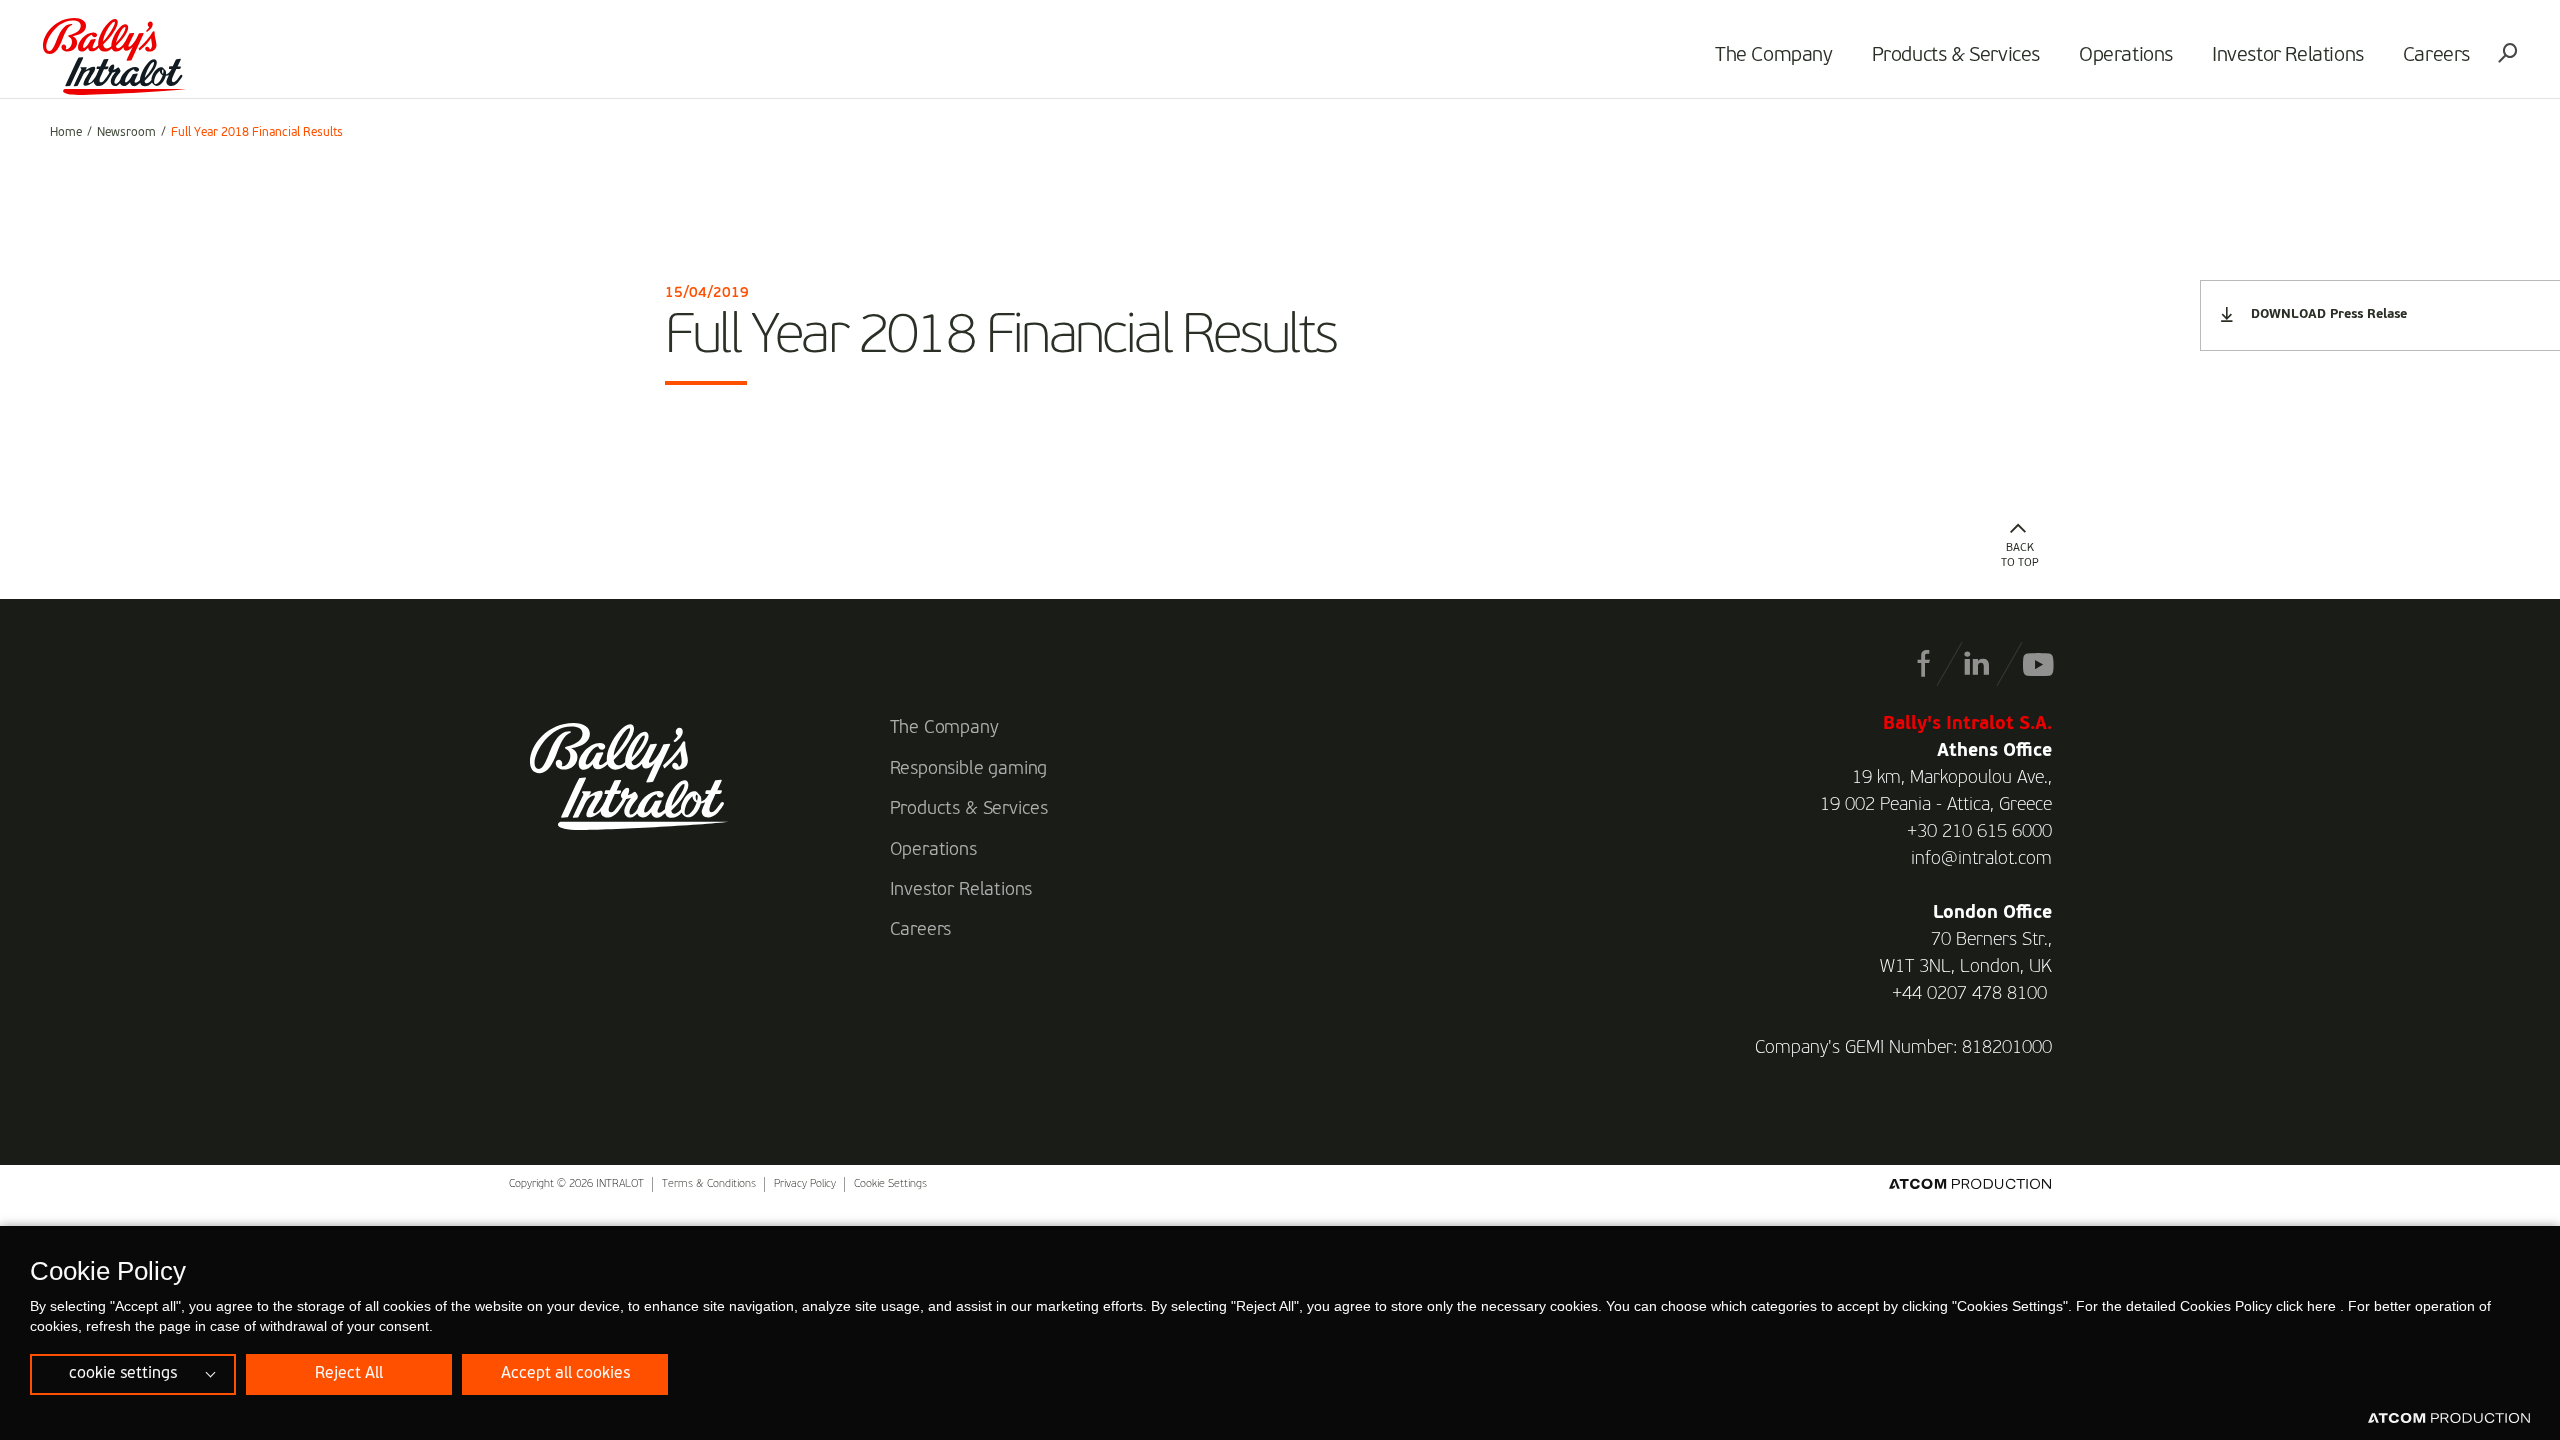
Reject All (349, 1374)
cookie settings (123, 1374)
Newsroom (126, 133)
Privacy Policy (805, 1184)
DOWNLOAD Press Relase (2329, 314)
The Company (1774, 56)
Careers (2436, 56)
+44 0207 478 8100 (1969, 994)
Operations (2126, 56)
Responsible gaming (969, 769)
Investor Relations (2288, 56)
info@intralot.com (1981, 859)
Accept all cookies (565, 1374)
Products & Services (1956, 56)
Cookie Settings (890, 1184)
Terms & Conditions (709, 1184)
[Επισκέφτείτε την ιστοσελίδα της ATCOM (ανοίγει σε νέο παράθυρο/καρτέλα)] (2449, 1419)
